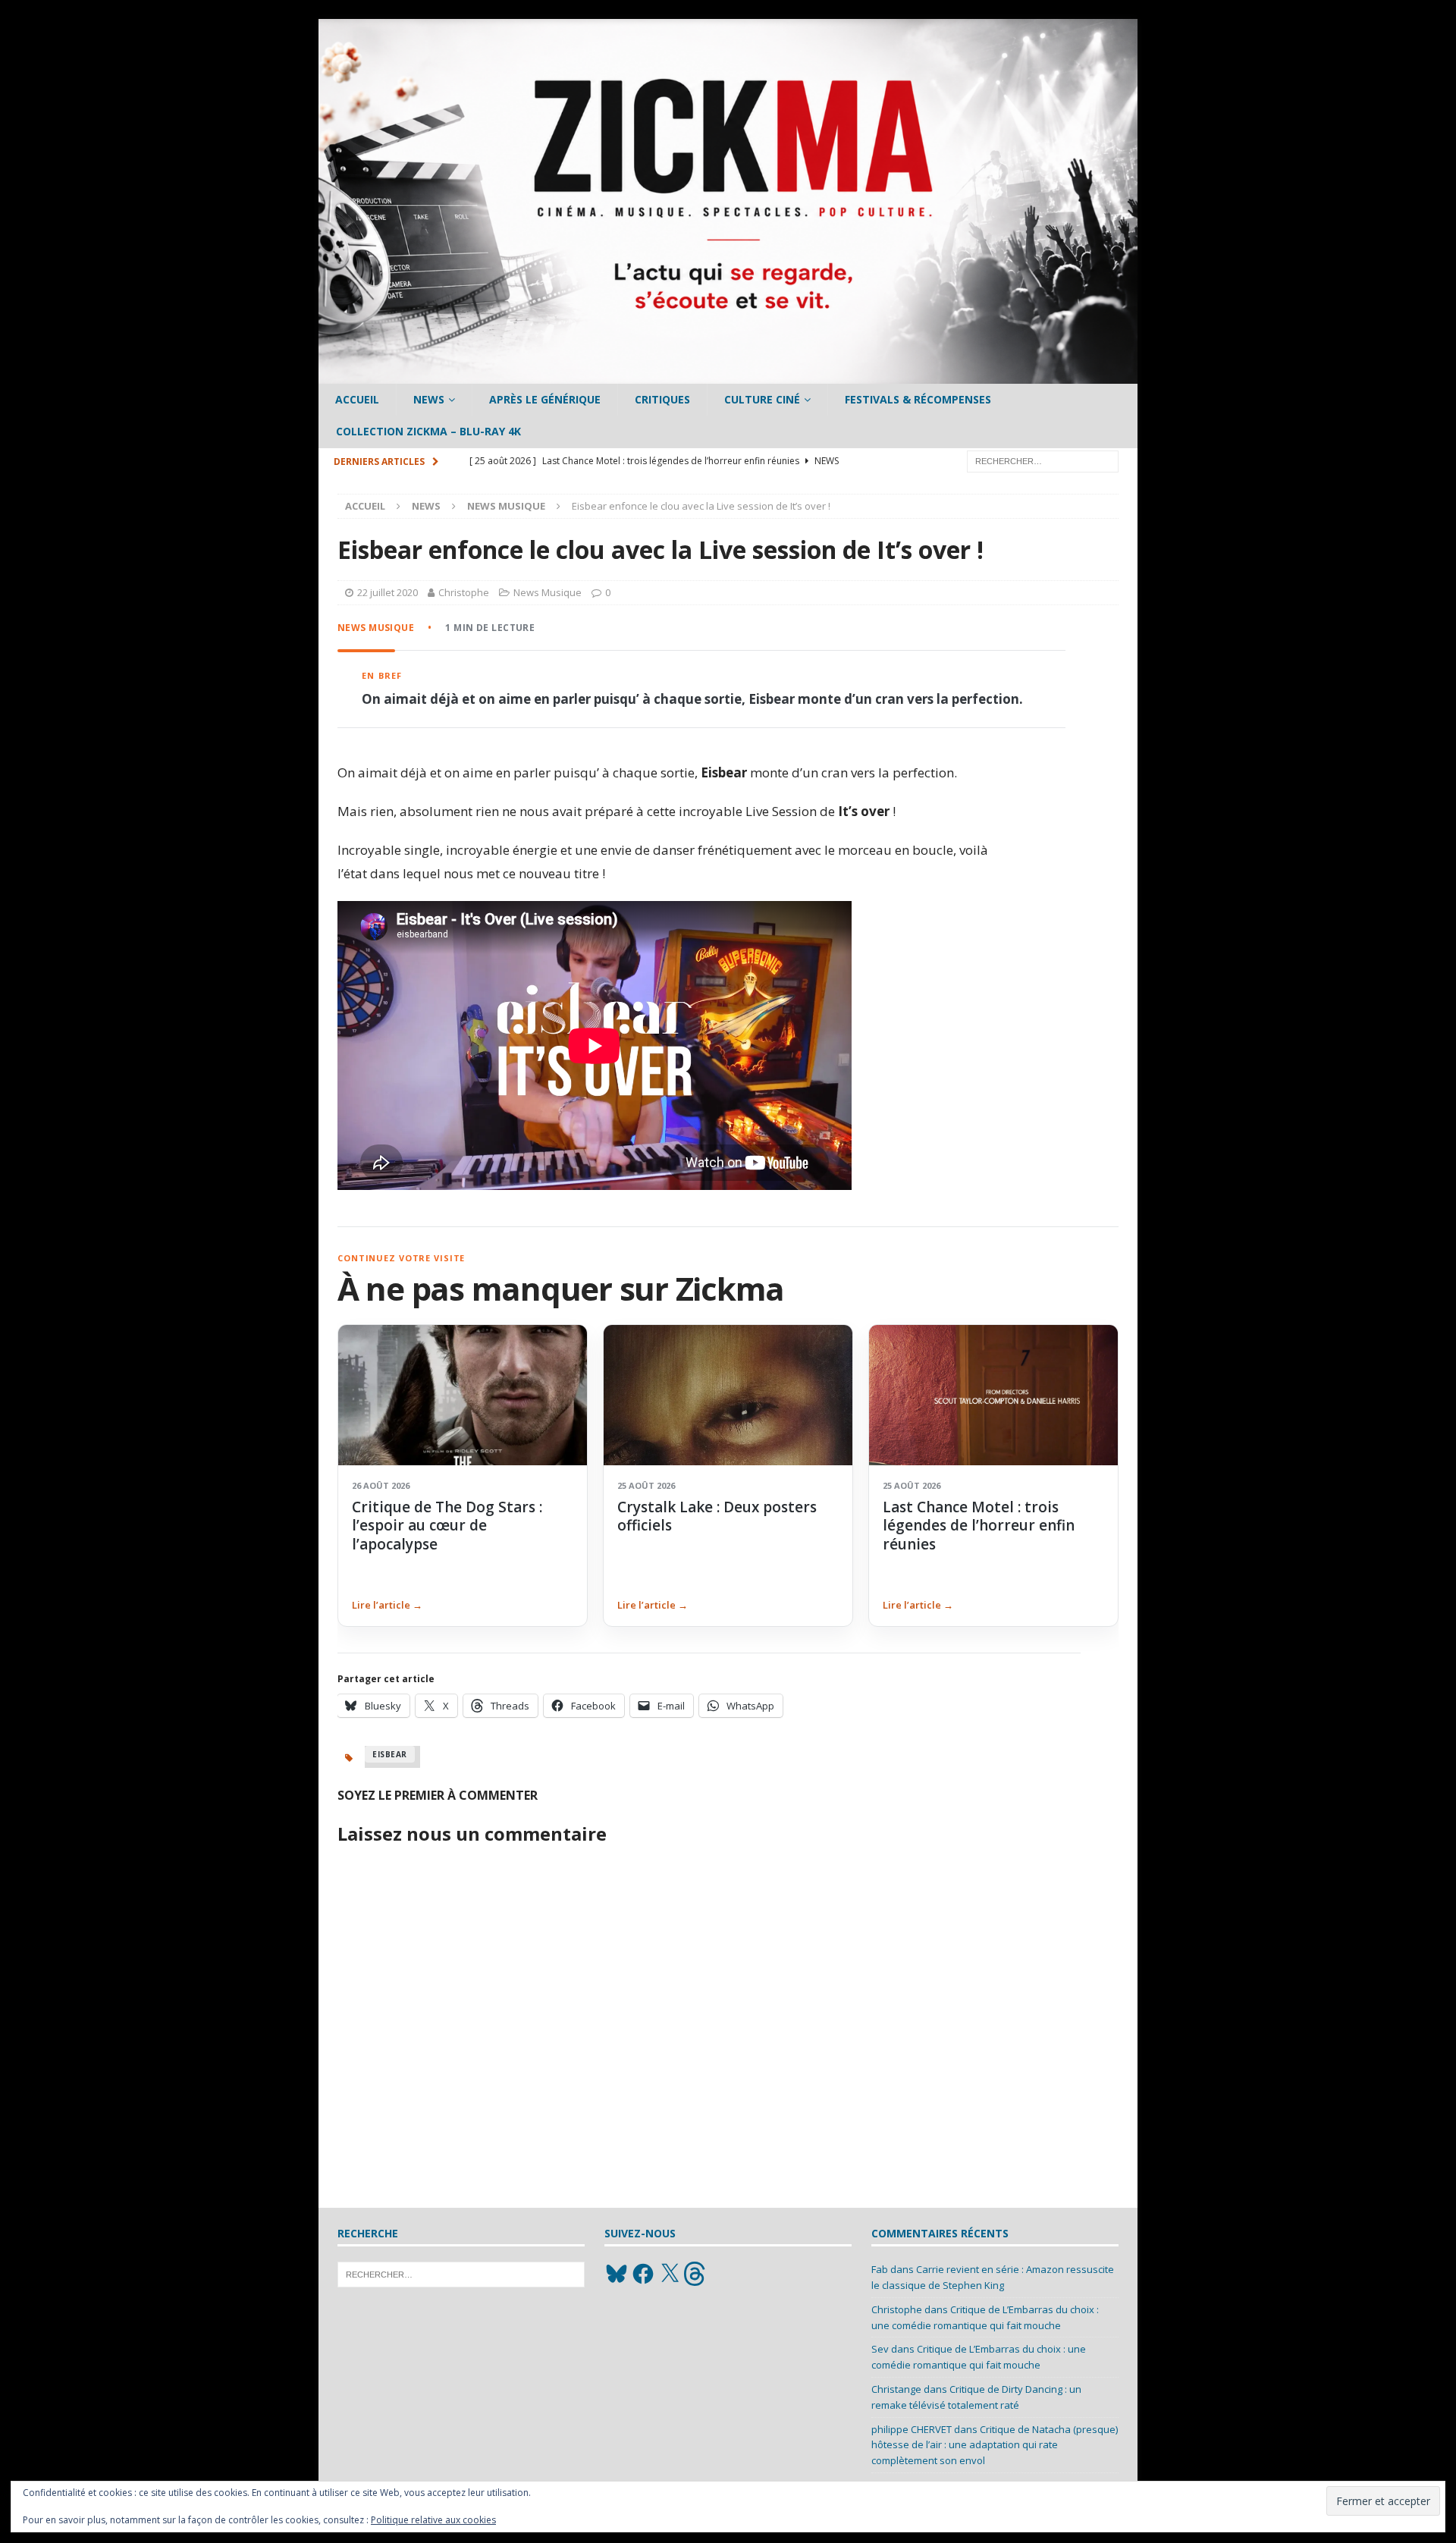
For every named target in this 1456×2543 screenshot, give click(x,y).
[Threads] (696, 2274)
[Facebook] (643, 2274)
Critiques (662, 399)
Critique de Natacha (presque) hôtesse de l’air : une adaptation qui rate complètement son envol (995, 2445)
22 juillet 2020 (388, 592)
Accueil (357, 399)
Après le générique (545, 399)
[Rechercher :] (1043, 460)
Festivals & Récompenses (918, 399)
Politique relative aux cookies (433, 2520)
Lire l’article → (387, 1605)
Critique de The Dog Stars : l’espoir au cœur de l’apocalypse (447, 1526)
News (429, 399)
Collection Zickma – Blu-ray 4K (428, 431)
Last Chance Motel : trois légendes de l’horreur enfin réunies (979, 1526)
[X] (670, 2274)
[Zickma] (728, 375)
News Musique (548, 592)
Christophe (464, 592)
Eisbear (390, 1754)
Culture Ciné (762, 399)
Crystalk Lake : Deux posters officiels (717, 1516)
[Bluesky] (617, 2274)
